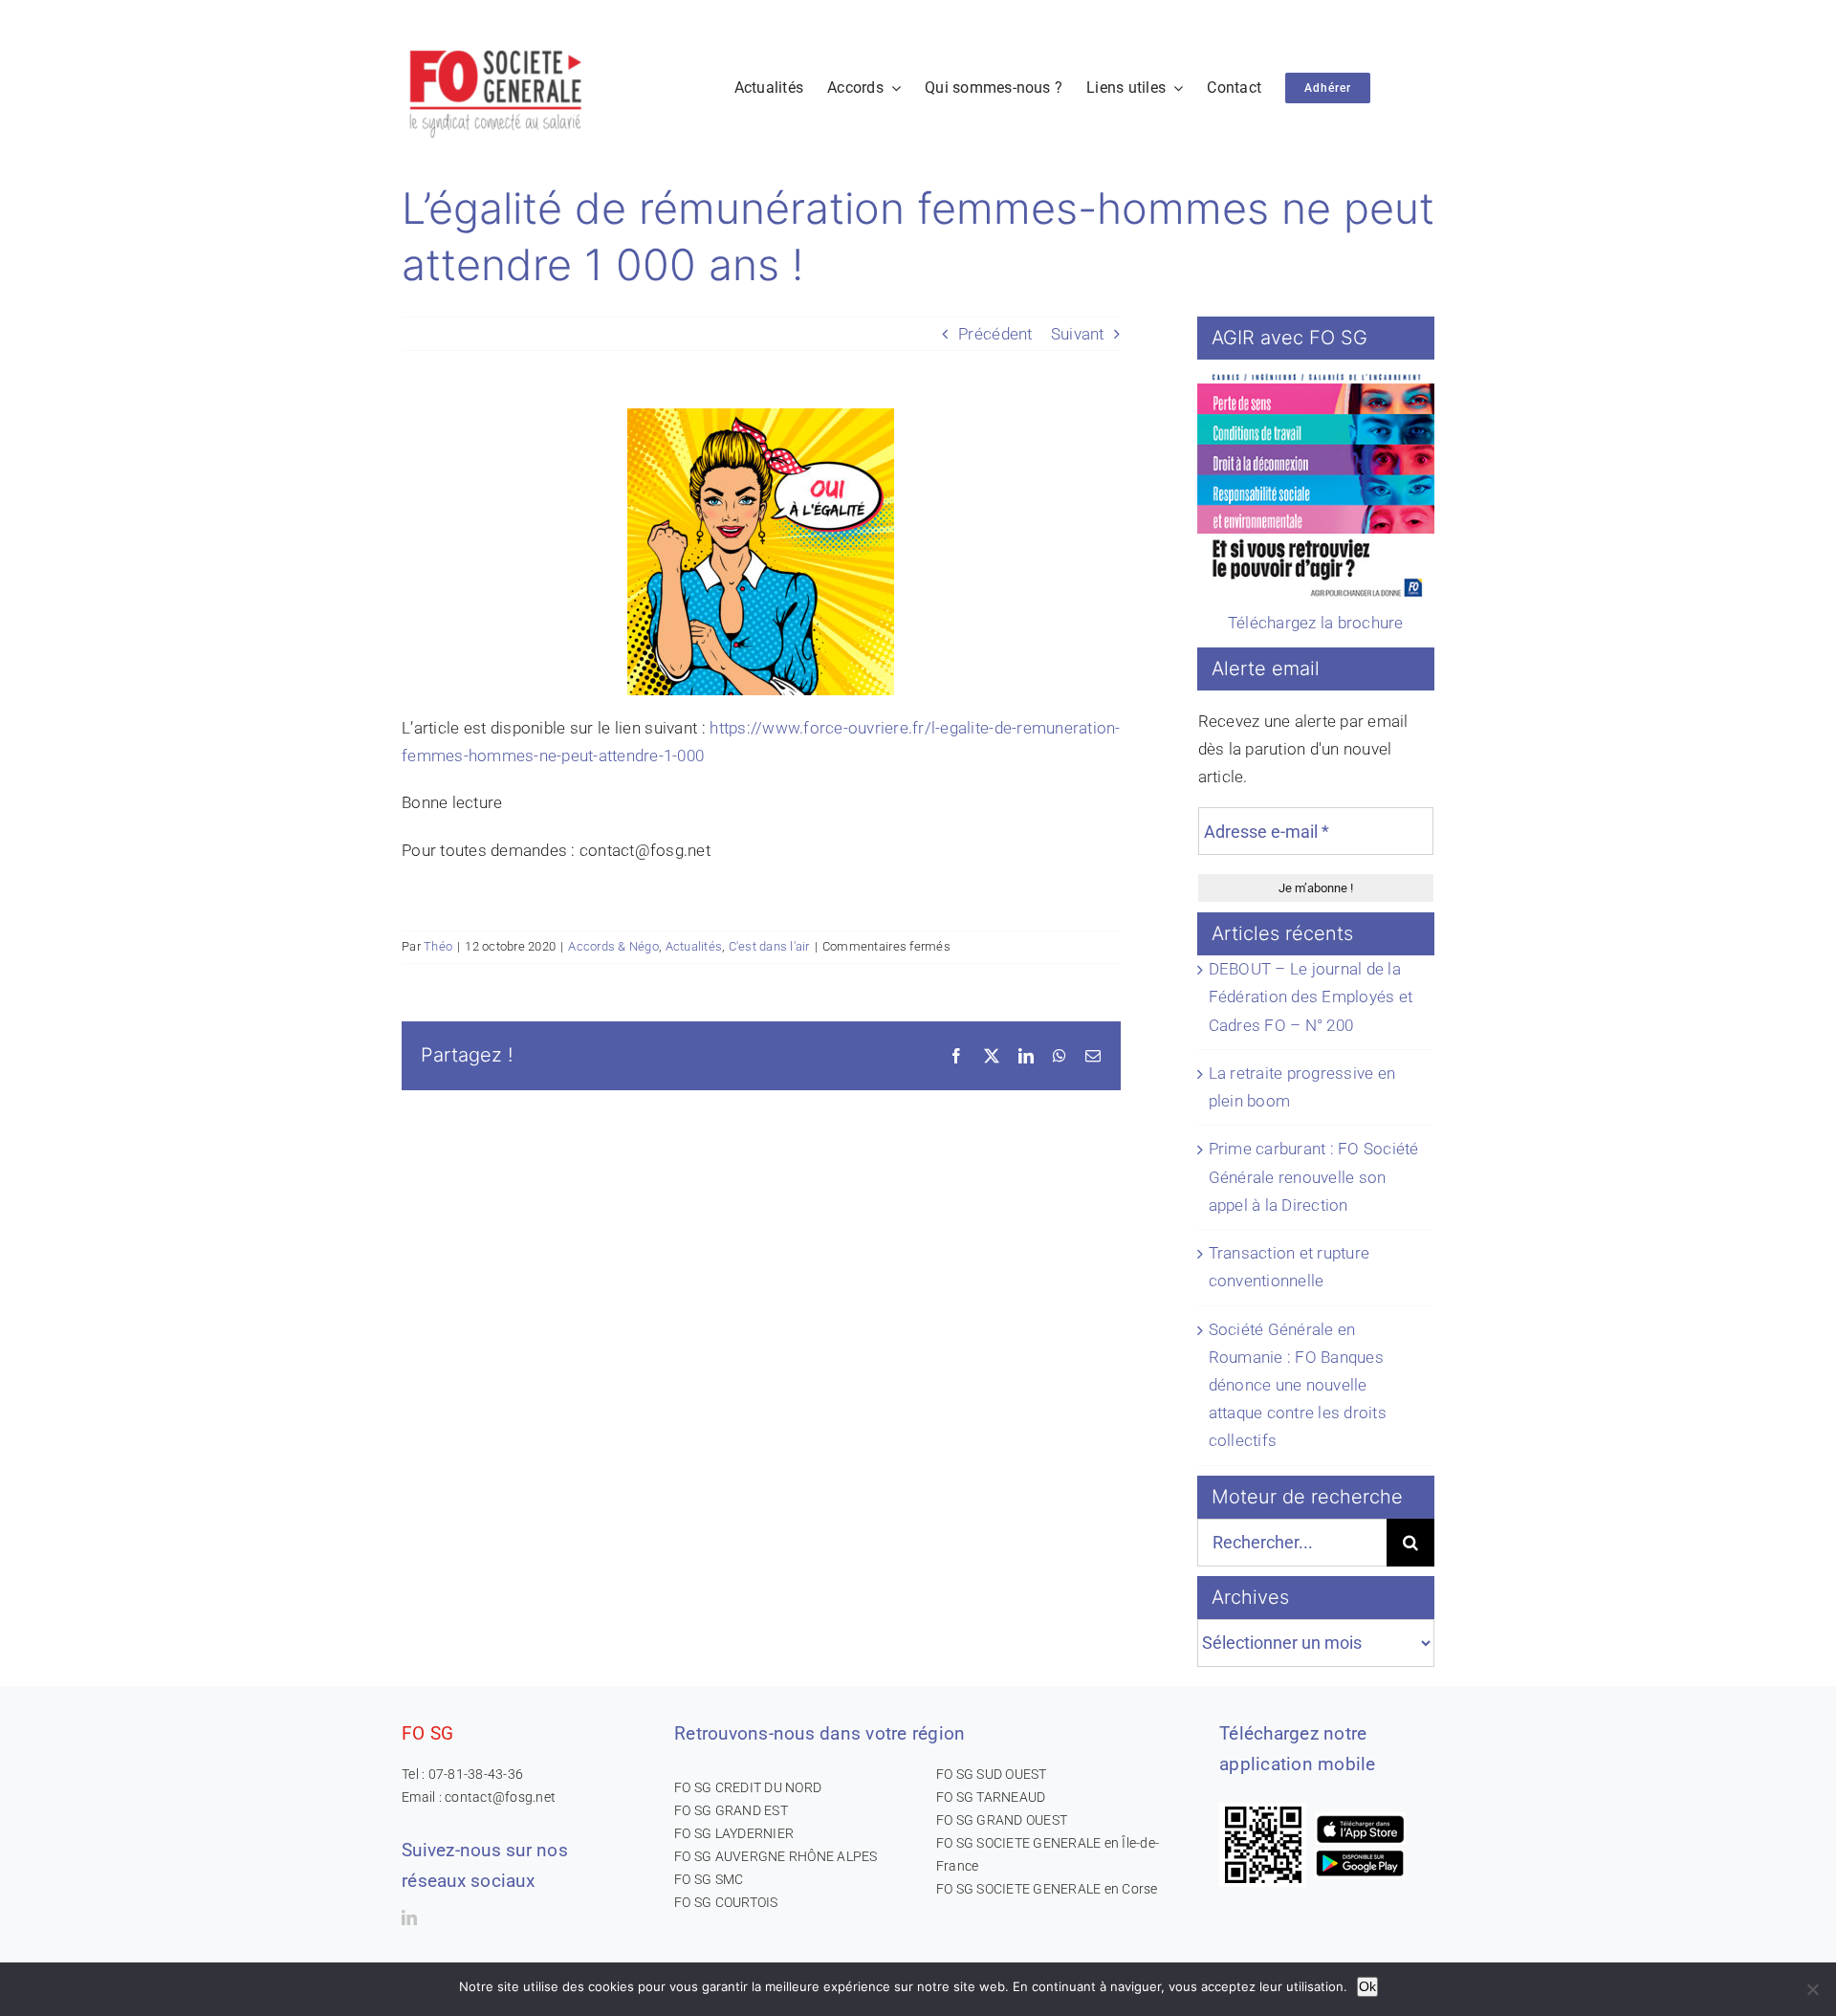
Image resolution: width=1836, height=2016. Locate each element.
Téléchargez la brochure (1316, 623)
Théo (438, 946)
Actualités (694, 946)
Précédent (995, 334)
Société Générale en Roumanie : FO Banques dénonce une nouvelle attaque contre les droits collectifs (1298, 1385)
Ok (1367, 1986)
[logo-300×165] (497, 43)
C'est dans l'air (769, 946)
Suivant (1078, 334)
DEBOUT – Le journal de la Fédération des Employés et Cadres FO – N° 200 (1311, 997)
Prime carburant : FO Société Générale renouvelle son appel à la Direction (1314, 1176)
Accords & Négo (613, 946)
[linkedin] (409, 1917)
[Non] (1812, 1989)
